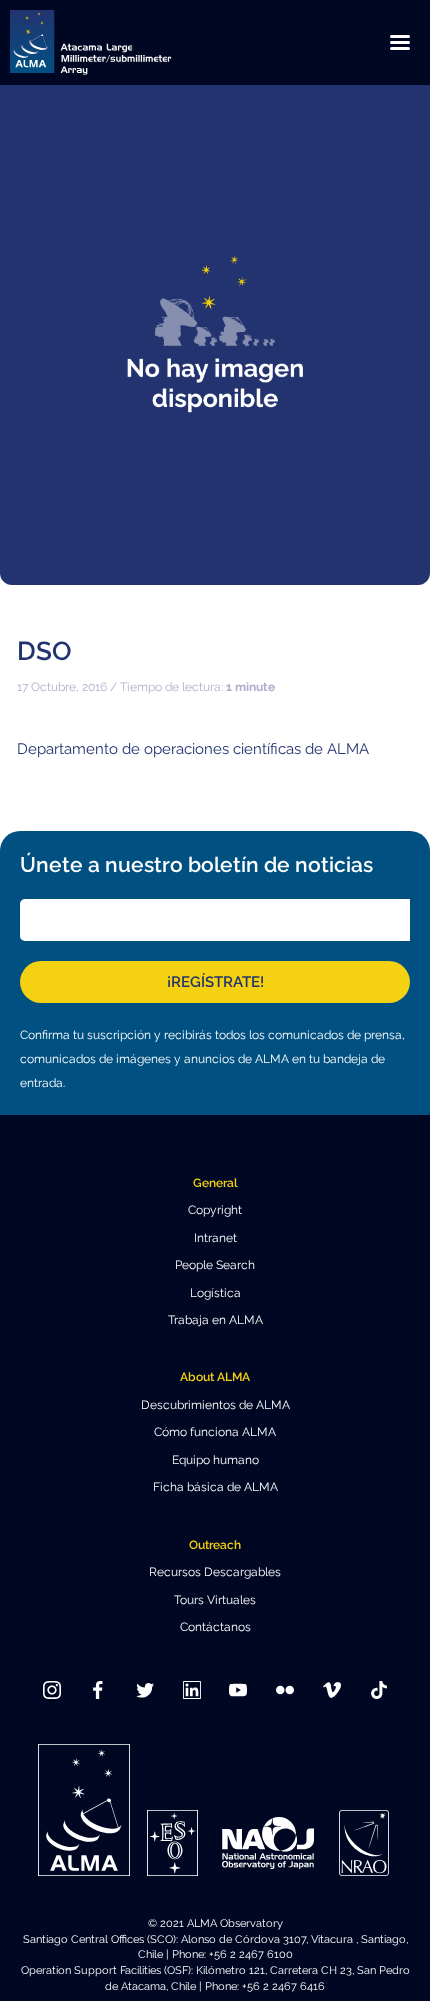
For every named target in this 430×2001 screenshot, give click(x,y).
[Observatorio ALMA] (115, 42)
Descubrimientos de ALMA (215, 1405)
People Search (215, 1265)
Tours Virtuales (215, 1600)
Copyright (215, 1210)
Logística (215, 1293)
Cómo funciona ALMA (215, 1432)
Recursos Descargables (215, 1572)
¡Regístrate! (215, 982)
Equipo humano (215, 1460)
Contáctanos (215, 1627)
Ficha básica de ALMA (215, 1487)
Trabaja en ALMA (215, 1320)
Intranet (215, 1238)
